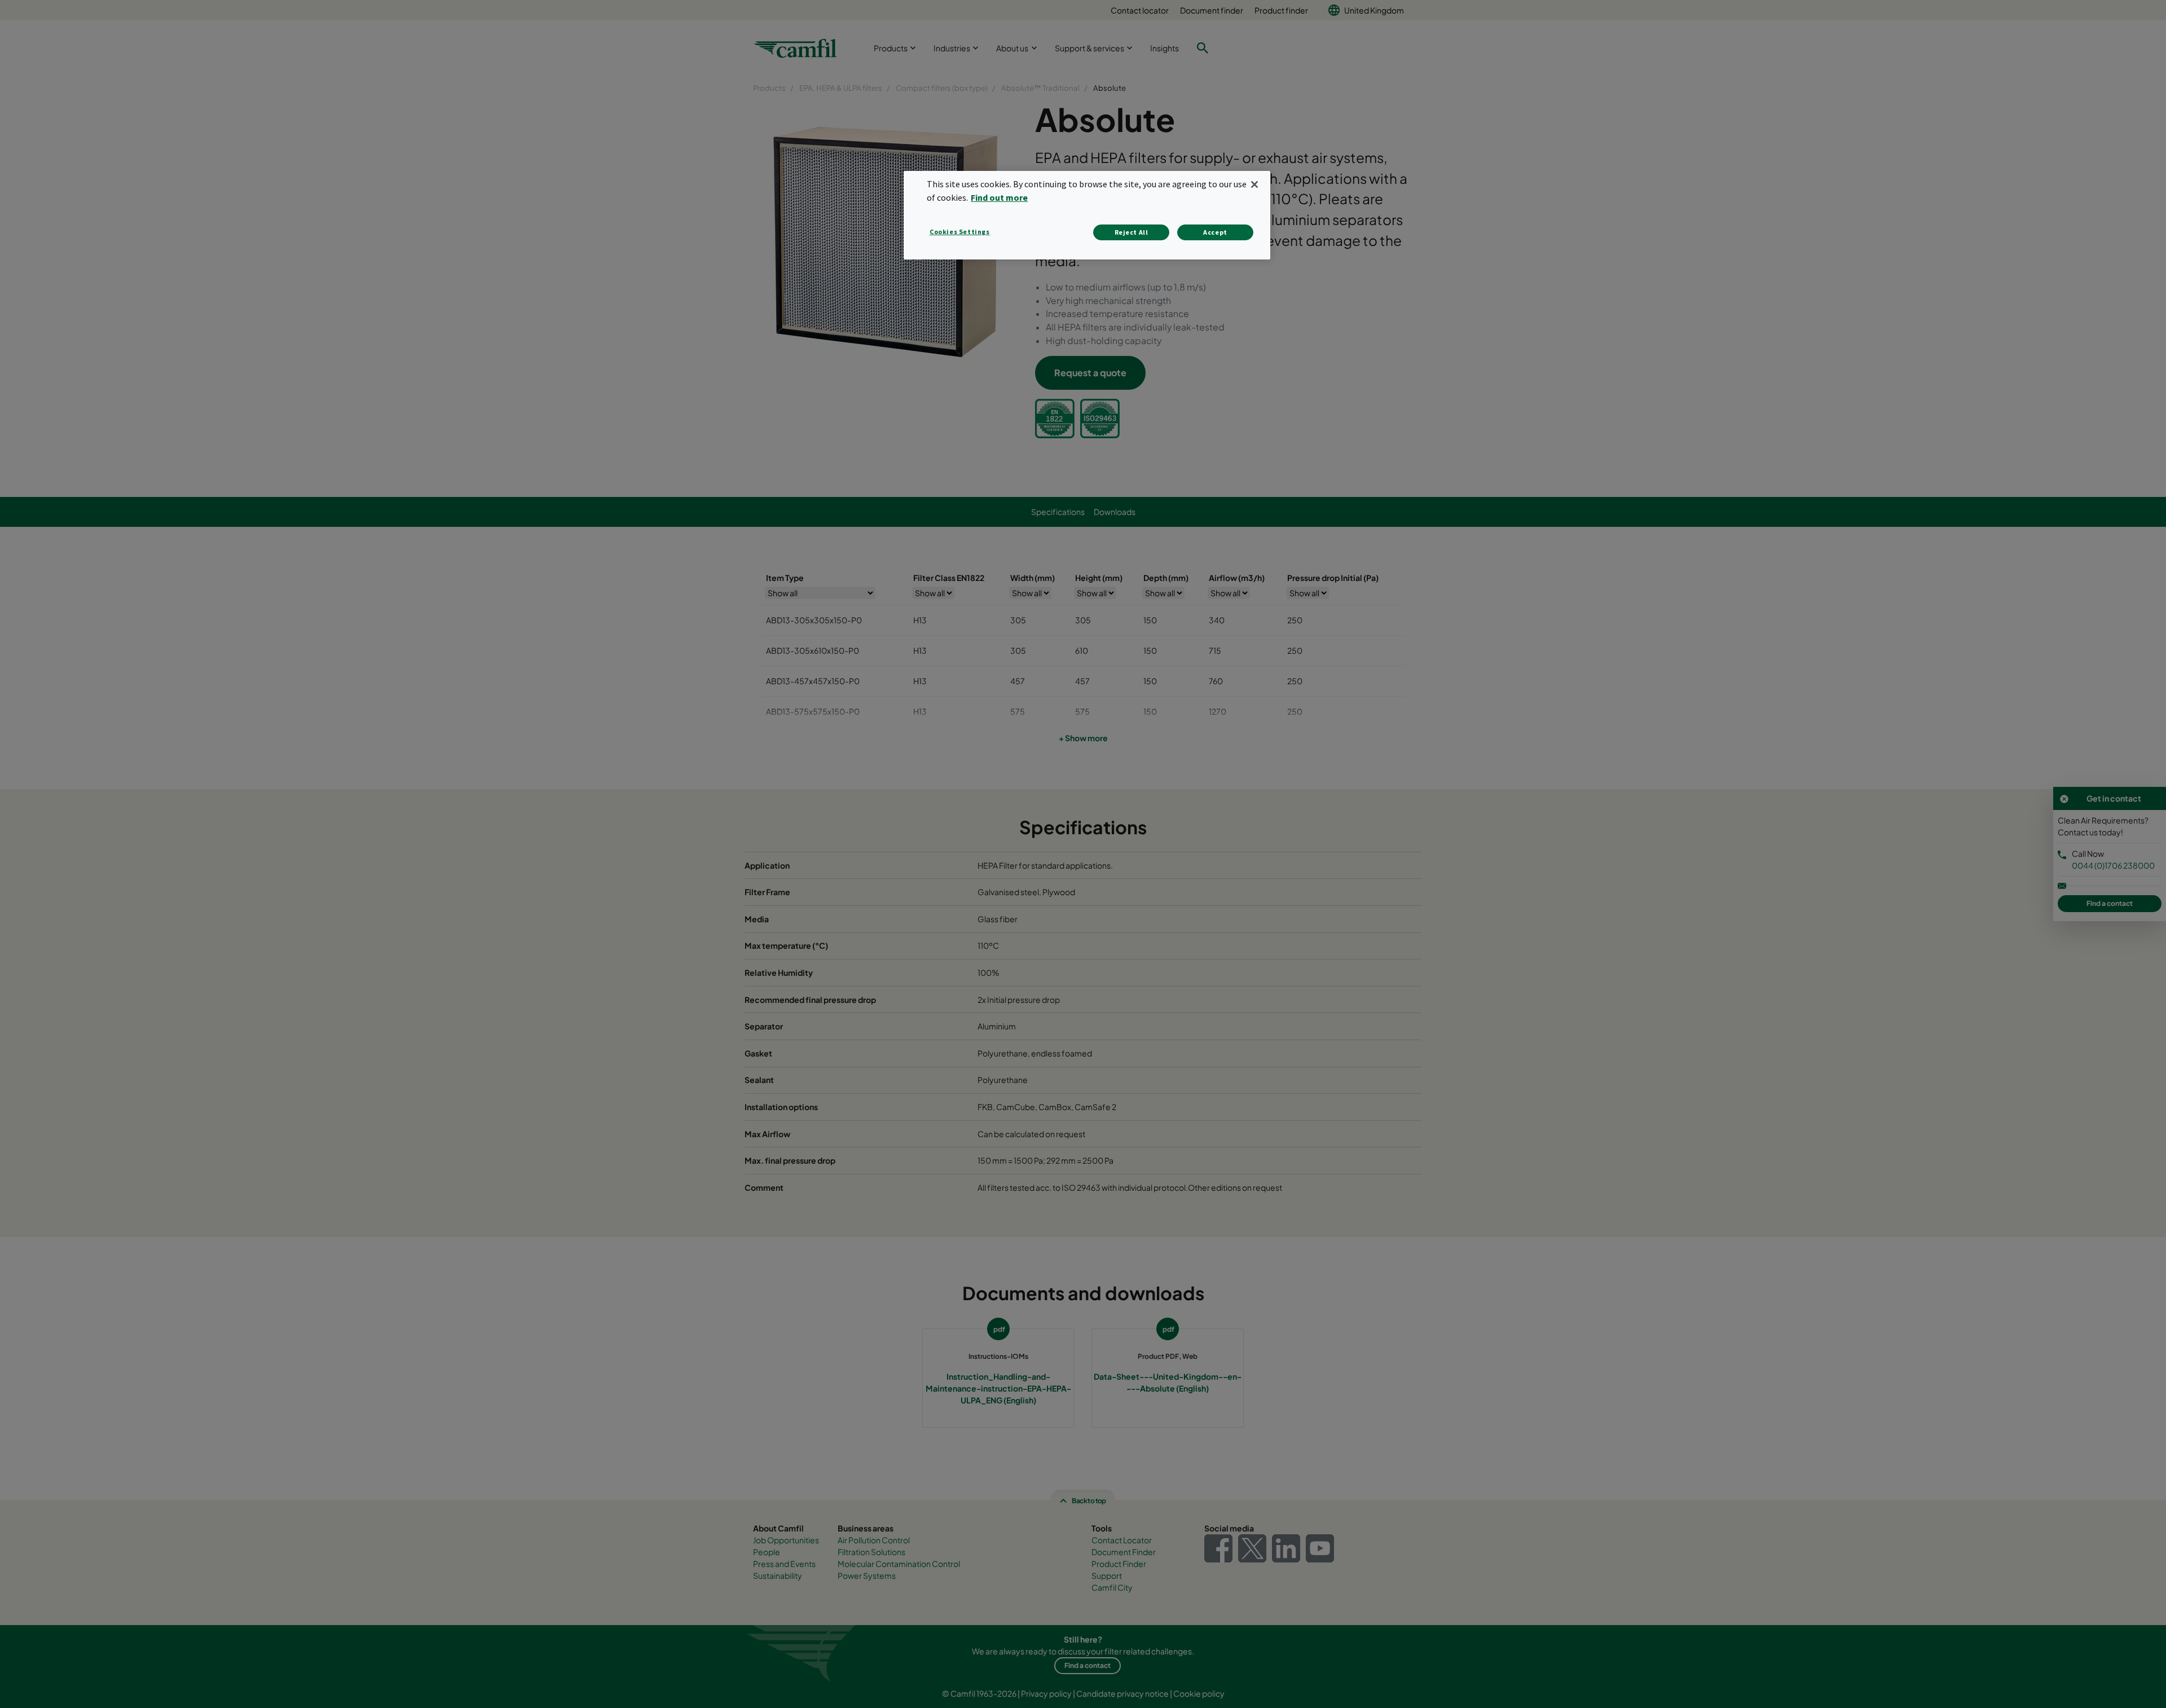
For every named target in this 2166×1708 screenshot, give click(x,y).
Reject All (1132, 232)
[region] (1087, 215)
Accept (1215, 232)
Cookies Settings (960, 232)
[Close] (1254, 184)
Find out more (999, 197)
